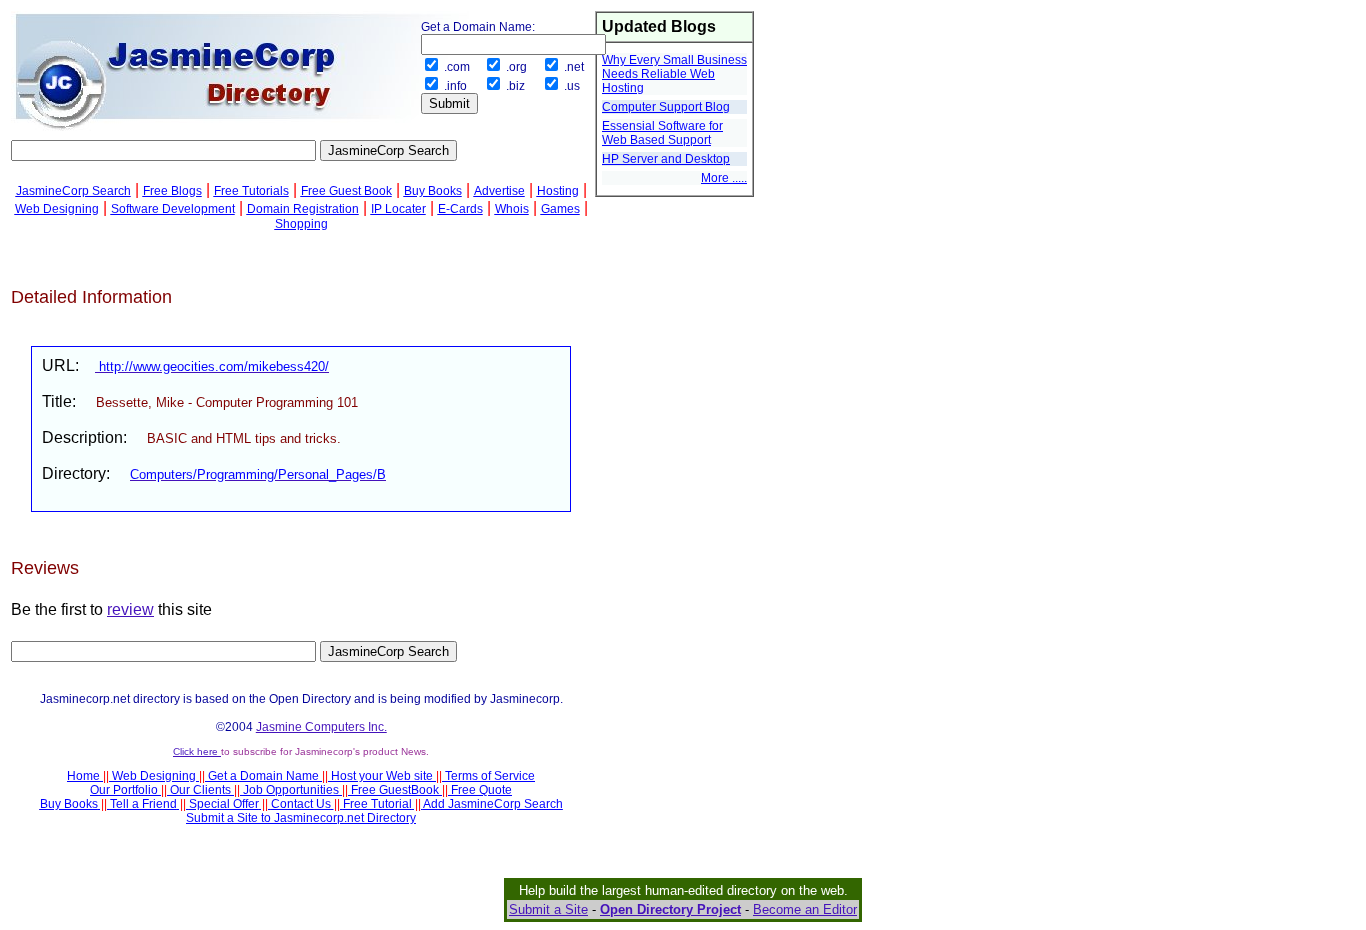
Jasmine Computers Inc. (321, 727)
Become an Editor (805, 909)
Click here (197, 751)
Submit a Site (548, 909)
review (130, 609)
